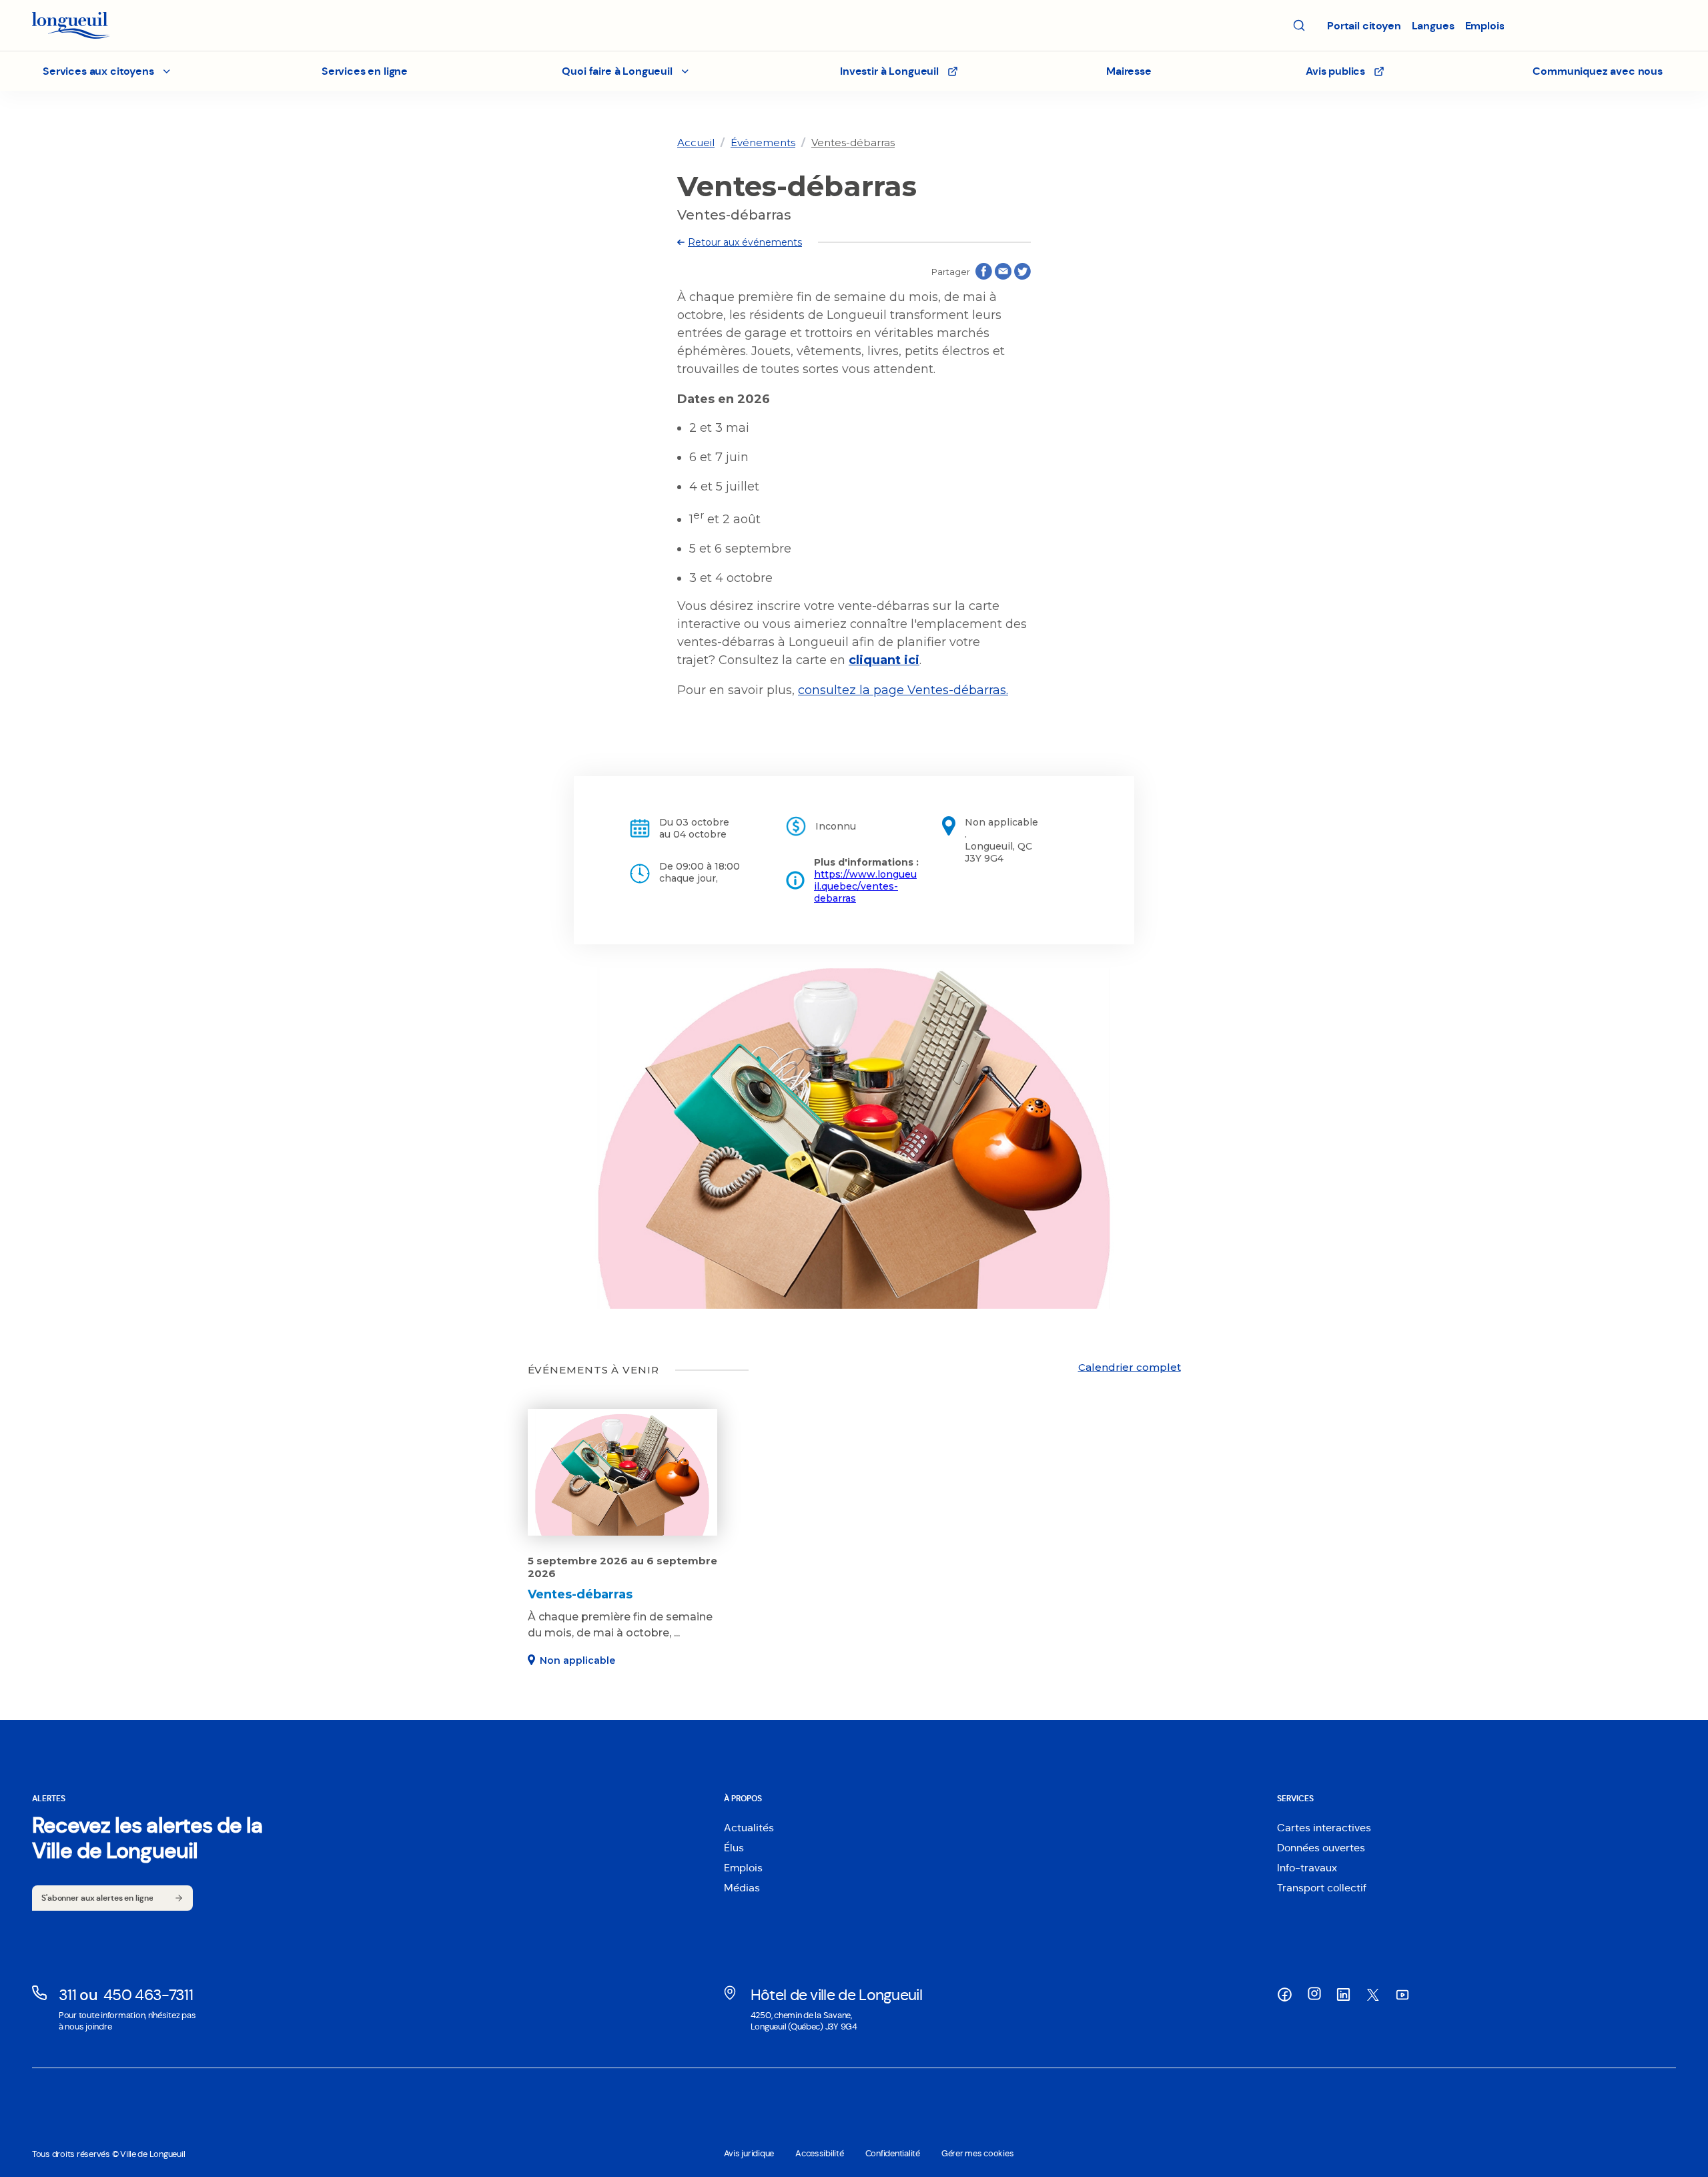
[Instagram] (1314, 1993)
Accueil (696, 142)
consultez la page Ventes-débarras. (903, 690)
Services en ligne (365, 71)
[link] (696, 142)
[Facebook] (1285, 1994)
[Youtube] (1402, 1994)
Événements (763, 142)
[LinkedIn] (1344, 1994)
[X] (1373, 1995)
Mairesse (1129, 71)
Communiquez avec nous (1598, 71)
